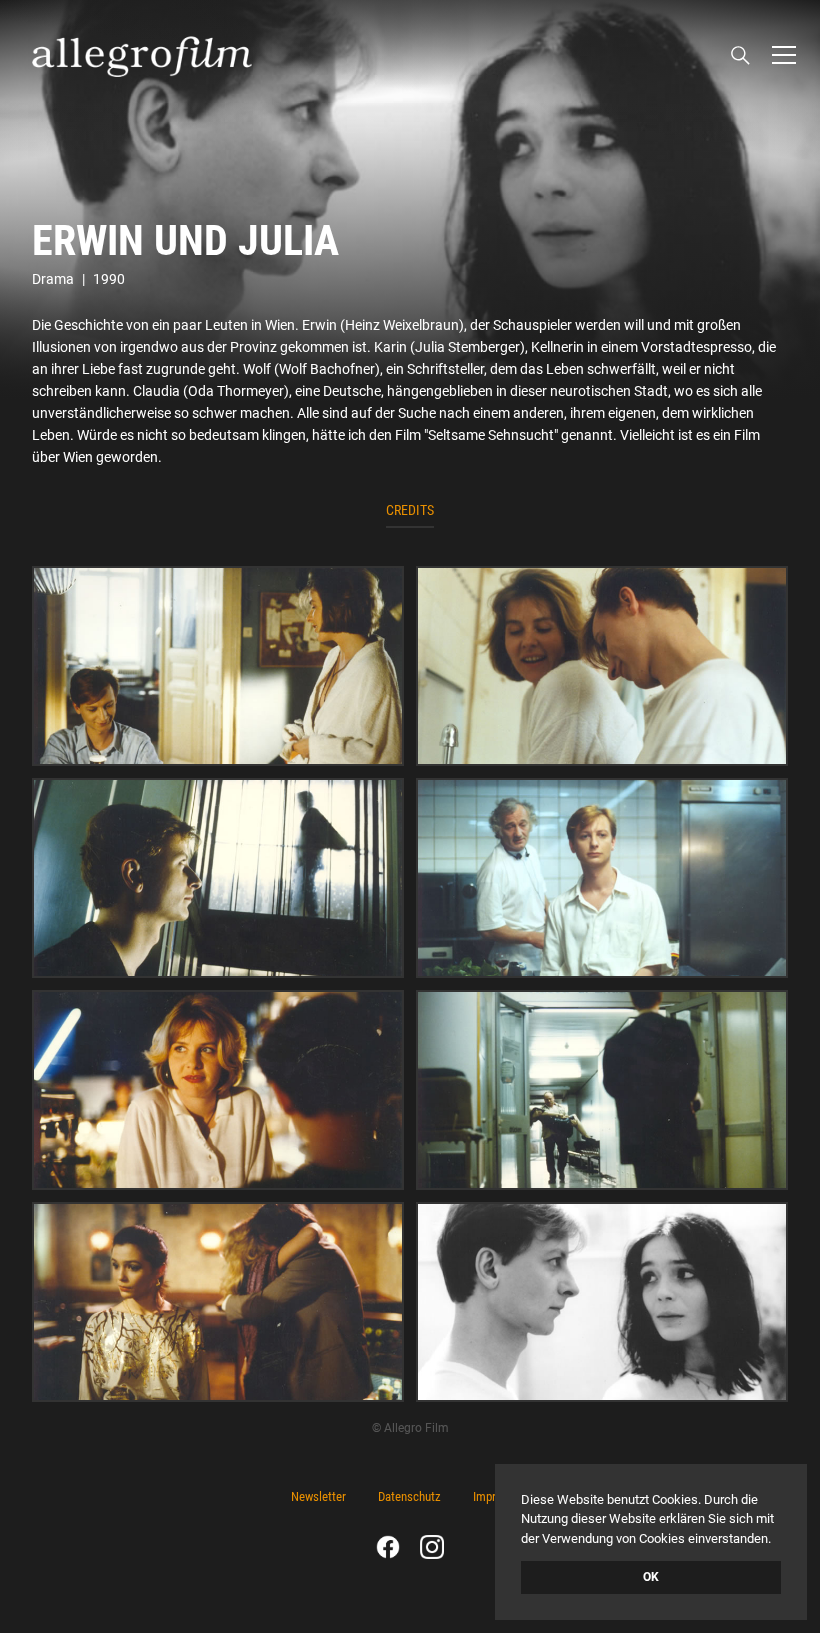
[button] (784, 55)
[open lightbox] (218, 666)
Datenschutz (409, 1496)
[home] (142, 54)
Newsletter (318, 1496)
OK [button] (651, 1577)
